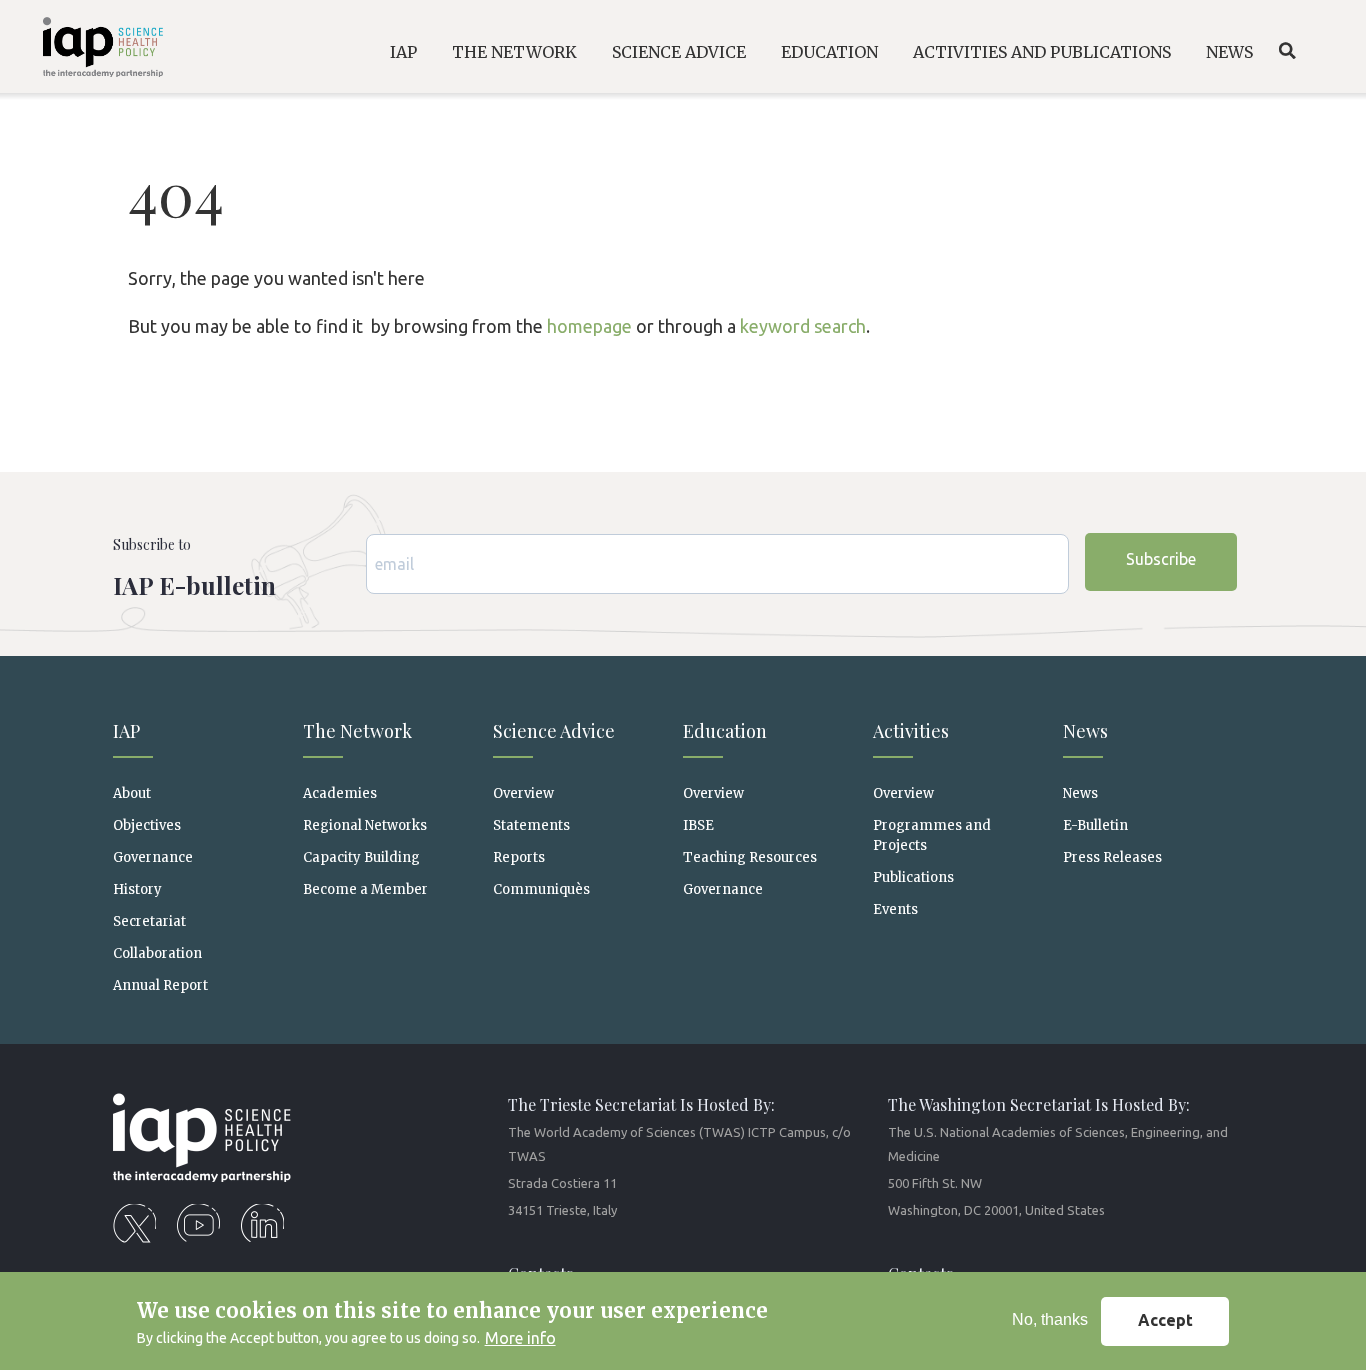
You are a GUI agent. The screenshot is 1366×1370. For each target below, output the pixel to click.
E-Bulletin (1095, 825)
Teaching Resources (750, 857)
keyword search (803, 326)
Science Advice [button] (679, 52)
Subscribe (1161, 559)
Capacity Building (361, 857)
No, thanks (1050, 1320)
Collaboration (157, 953)
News (1080, 793)
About (132, 793)
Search (1287, 51)
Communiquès (541, 889)
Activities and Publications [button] (1042, 52)
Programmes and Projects (932, 835)
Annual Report (160, 985)
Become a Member (365, 889)
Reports (519, 857)
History (137, 889)
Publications (913, 877)
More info (520, 1338)
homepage (589, 326)
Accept (1165, 1321)
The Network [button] (514, 52)
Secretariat (149, 921)
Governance (153, 857)
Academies (340, 793)
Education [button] (829, 52)
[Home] (89, 50)
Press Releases (1112, 857)
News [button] (1229, 52)
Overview (523, 793)
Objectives (147, 825)
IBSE (698, 825)
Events (895, 909)
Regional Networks (365, 825)
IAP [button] (403, 52)
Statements (531, 825)
